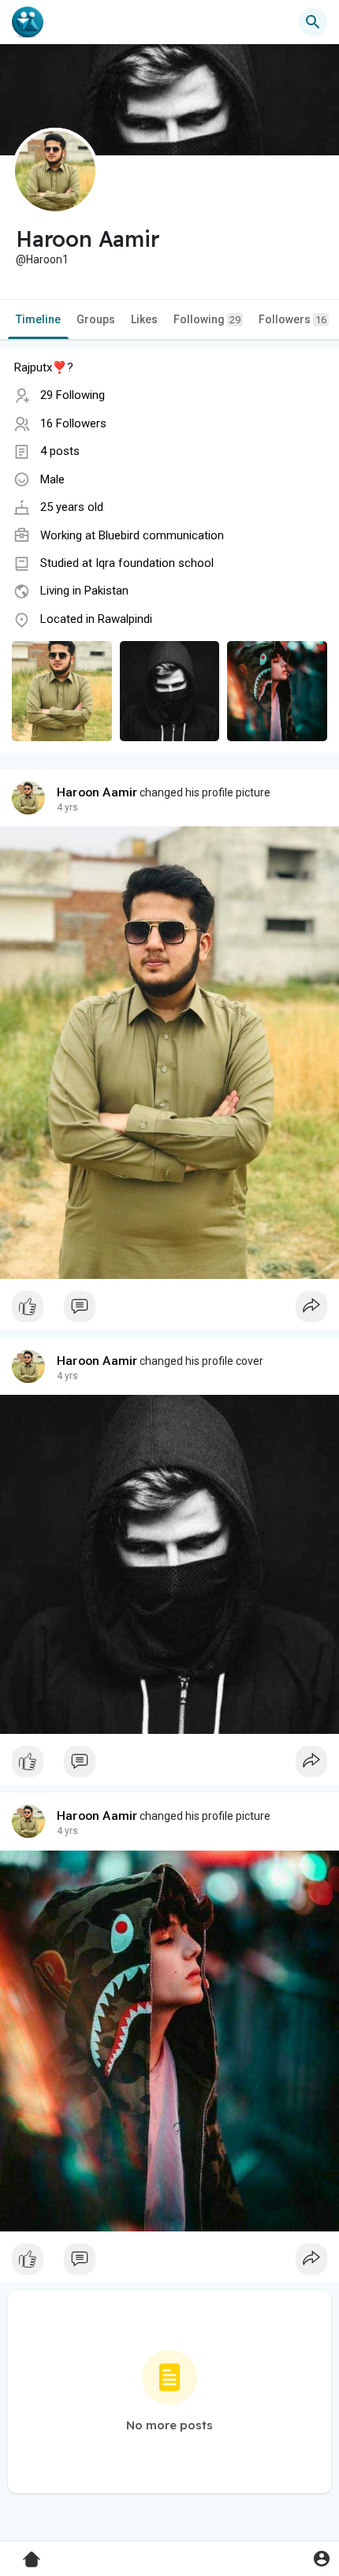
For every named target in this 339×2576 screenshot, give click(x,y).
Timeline (38, 319)
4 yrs (67, 807)
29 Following (73, 395)
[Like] (169, 1310)
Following (207, 319)
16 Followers (73, 423)
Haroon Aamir (97, 792)
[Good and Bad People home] (28, 22)
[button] (321, 2558)
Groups (96, 319)
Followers (292, 319)
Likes (144, 319)
